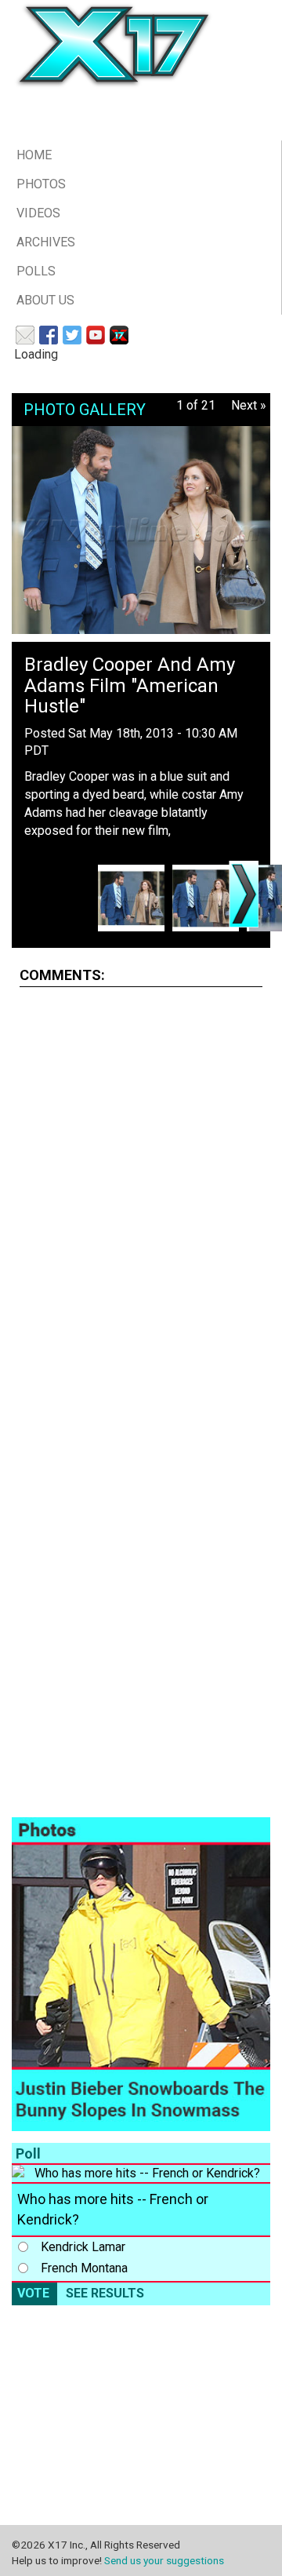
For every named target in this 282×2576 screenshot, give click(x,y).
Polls (36, 271)
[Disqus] (141, 1196)
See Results (105, 2293)
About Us (45, 300)
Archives (46, 242)
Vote (33, 2293)
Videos (38, 213)
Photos (41, 184)
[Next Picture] (244, 894)
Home (34, 155)
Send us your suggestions (164, 2560)
